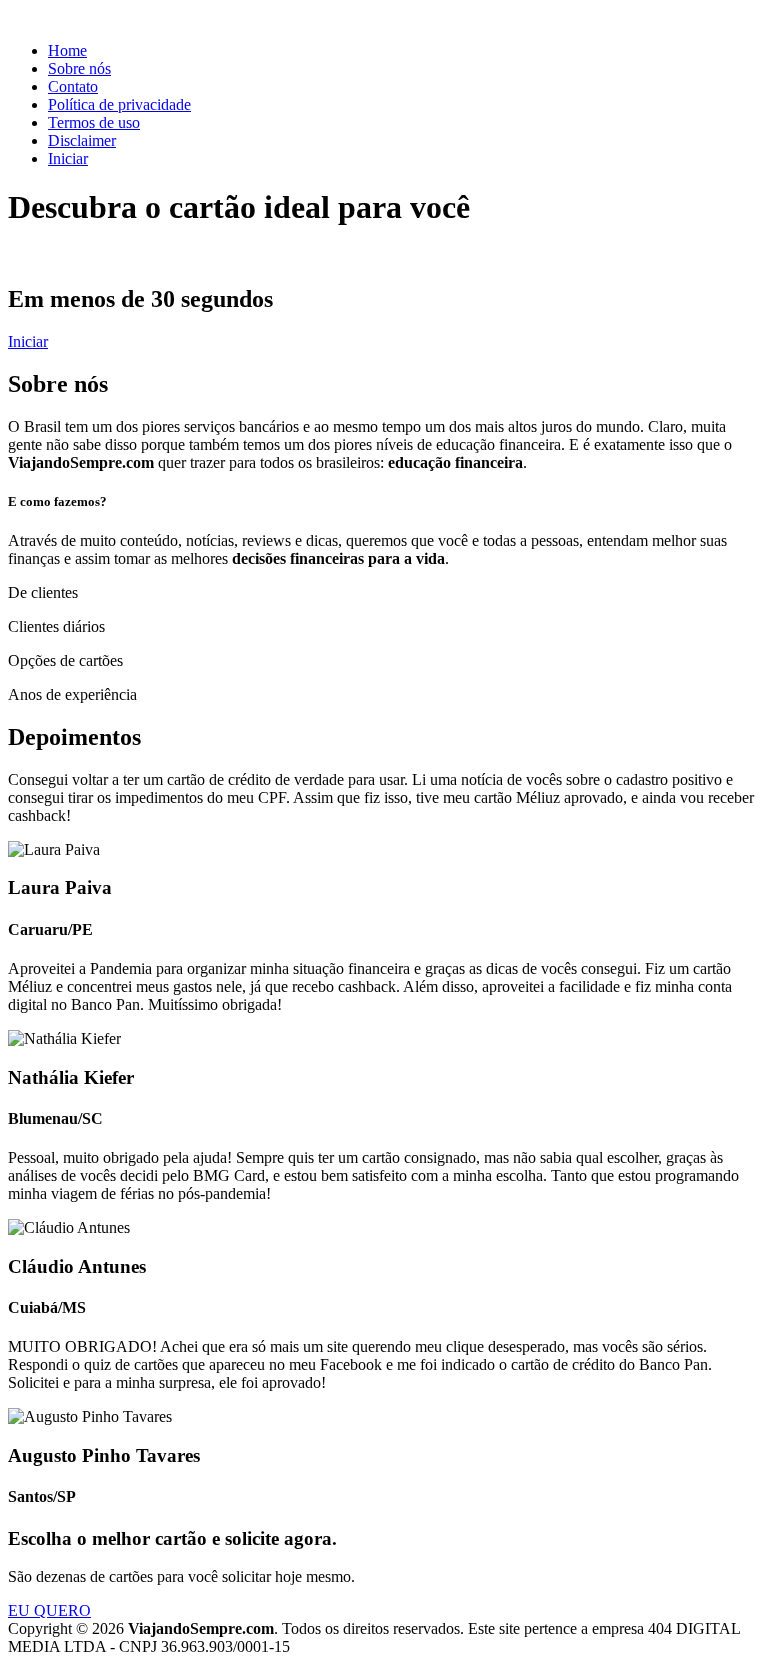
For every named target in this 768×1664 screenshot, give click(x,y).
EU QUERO (49, 1610)
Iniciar (68, 158)
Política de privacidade (119, 104)
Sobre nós (79, 68)
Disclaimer (82, 140)
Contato (73, 86)
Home (67, 50)
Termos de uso (94, 122)
